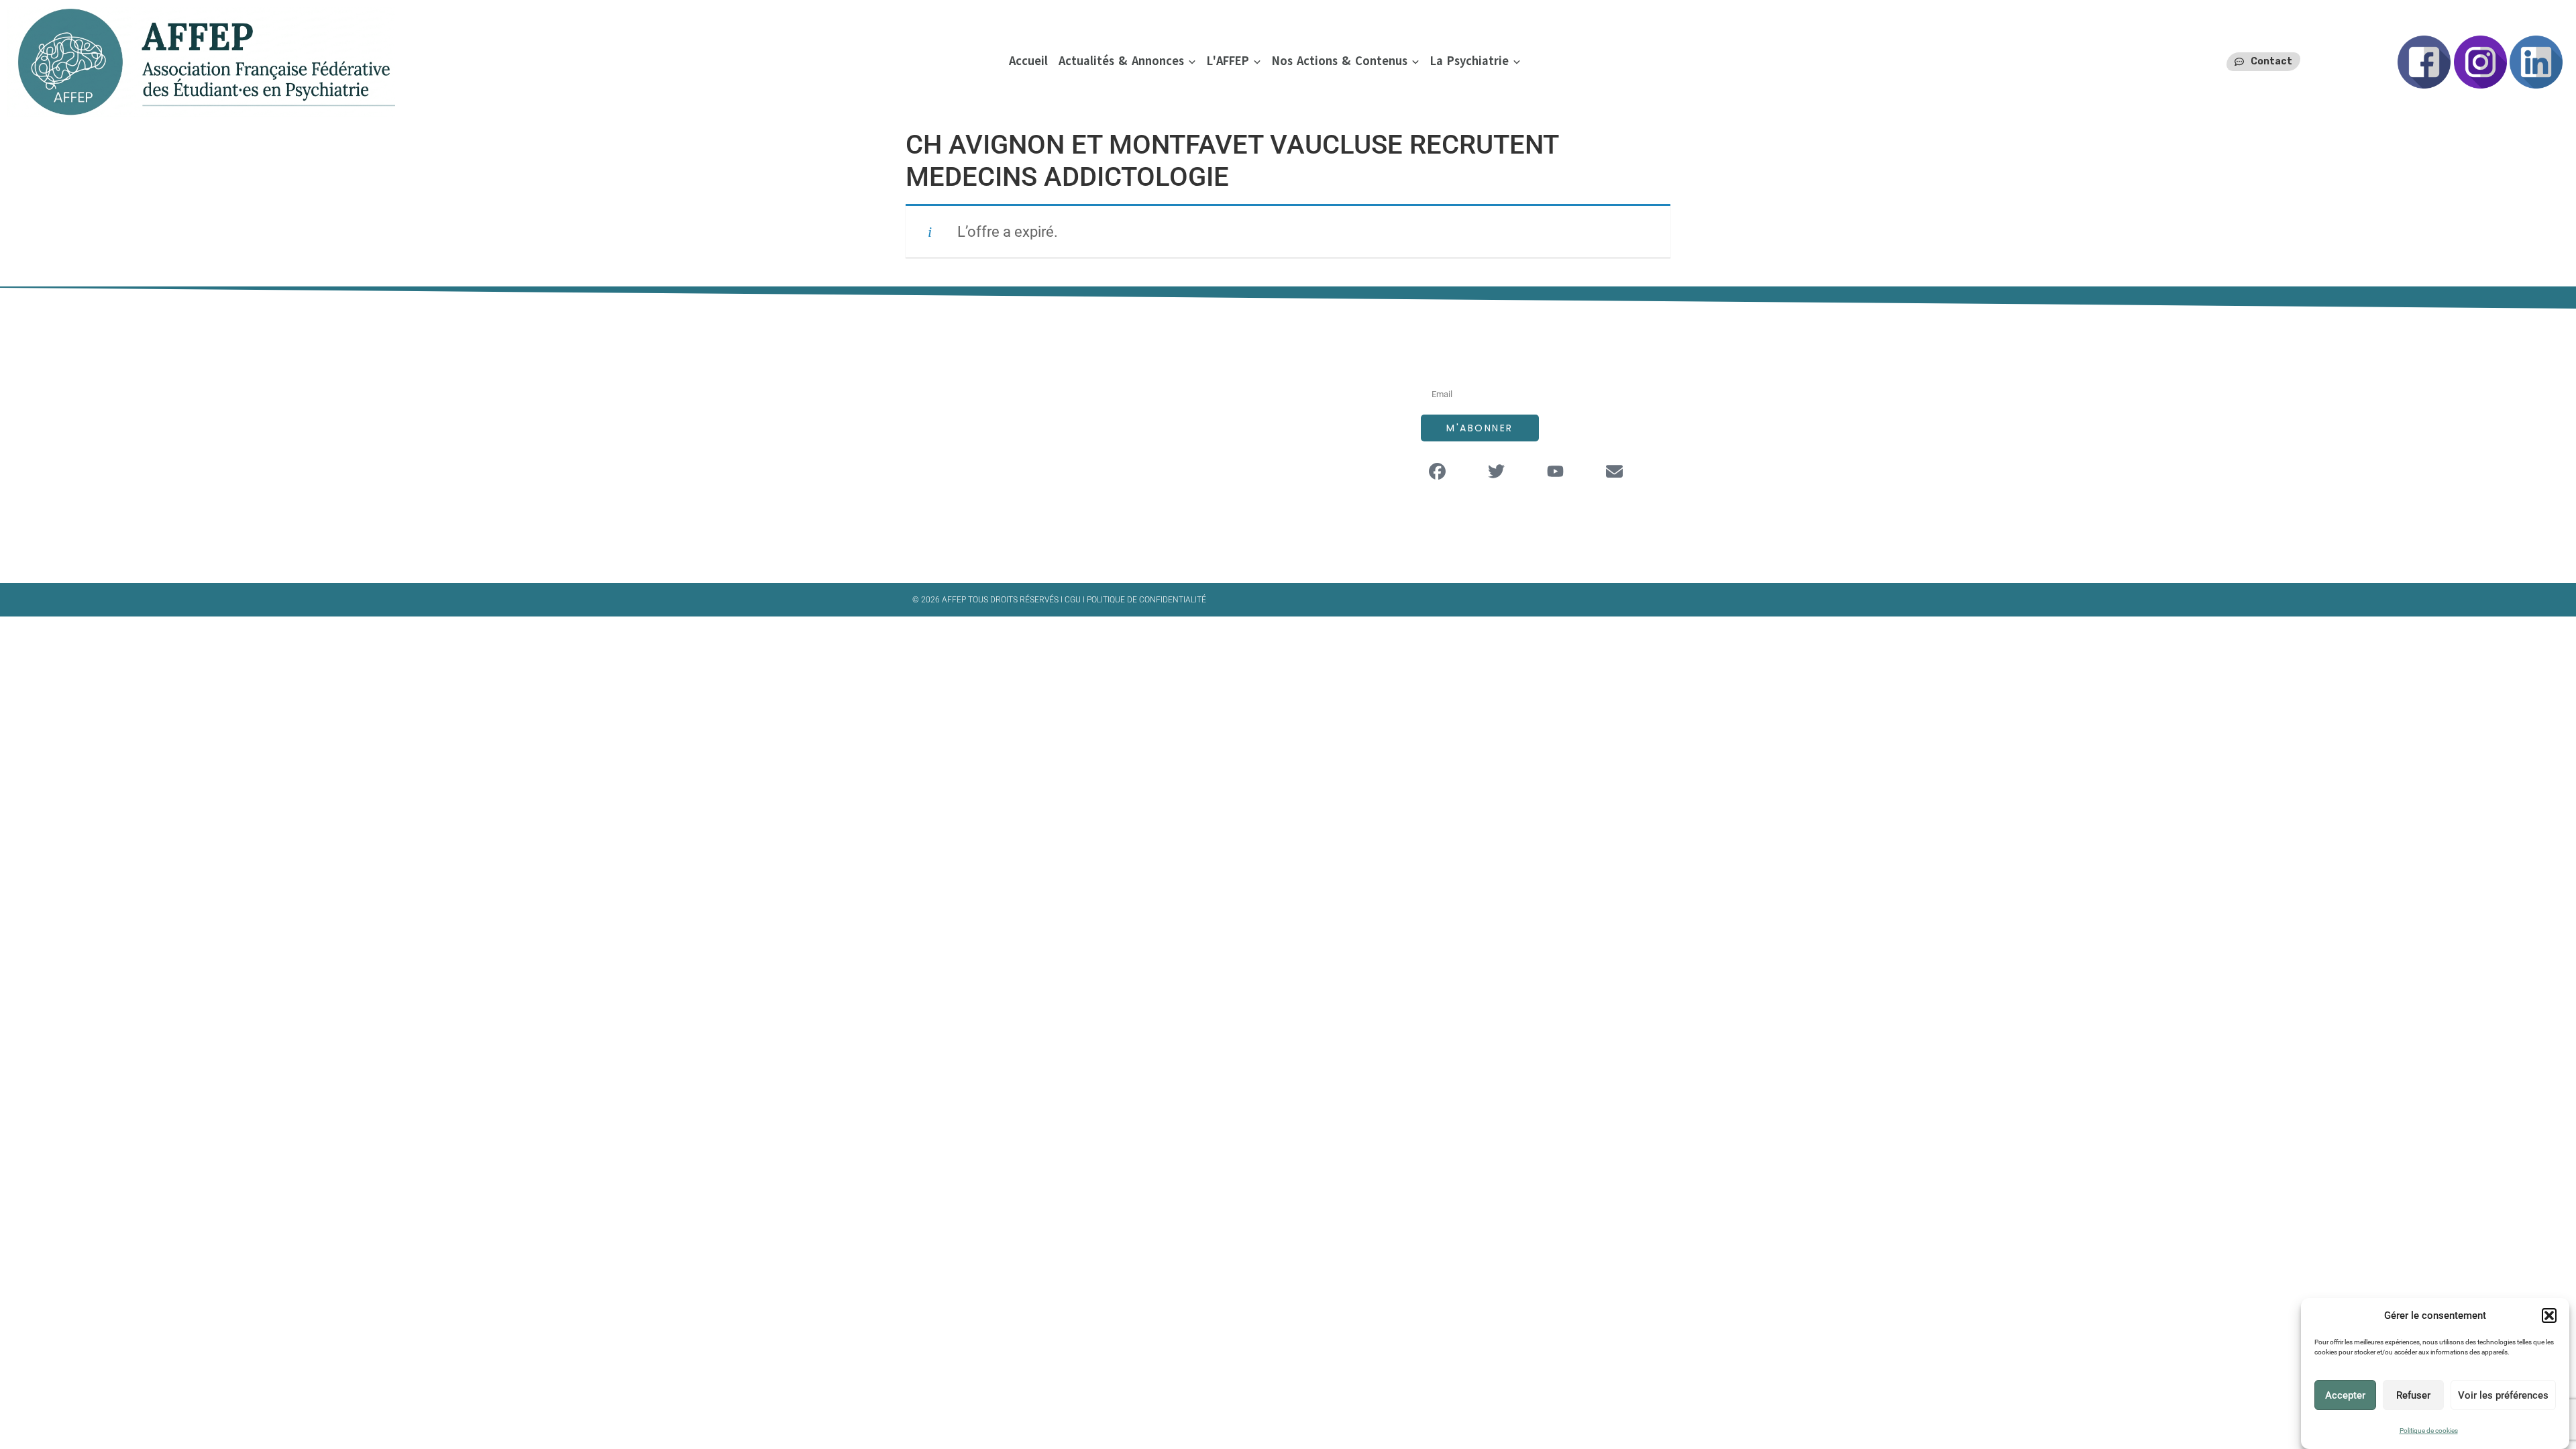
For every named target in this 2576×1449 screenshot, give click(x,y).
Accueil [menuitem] (1028, 61)
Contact (1224, 495)
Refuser (2413, 1395)
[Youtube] (1556, 472)
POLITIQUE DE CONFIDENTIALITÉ (1146, 600)
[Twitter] (1497, 472)
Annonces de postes (1255, 414)
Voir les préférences (2503, 1395)
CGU (1074, 600)
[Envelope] (1615, 472)
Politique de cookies (2429, 1431)
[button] (2549, 1316)
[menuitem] (1127, 61)
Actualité (1225, 468)
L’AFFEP (1221, 387)
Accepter (2345, 1395)
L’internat (1227, 441)
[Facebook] (1438, 472)
